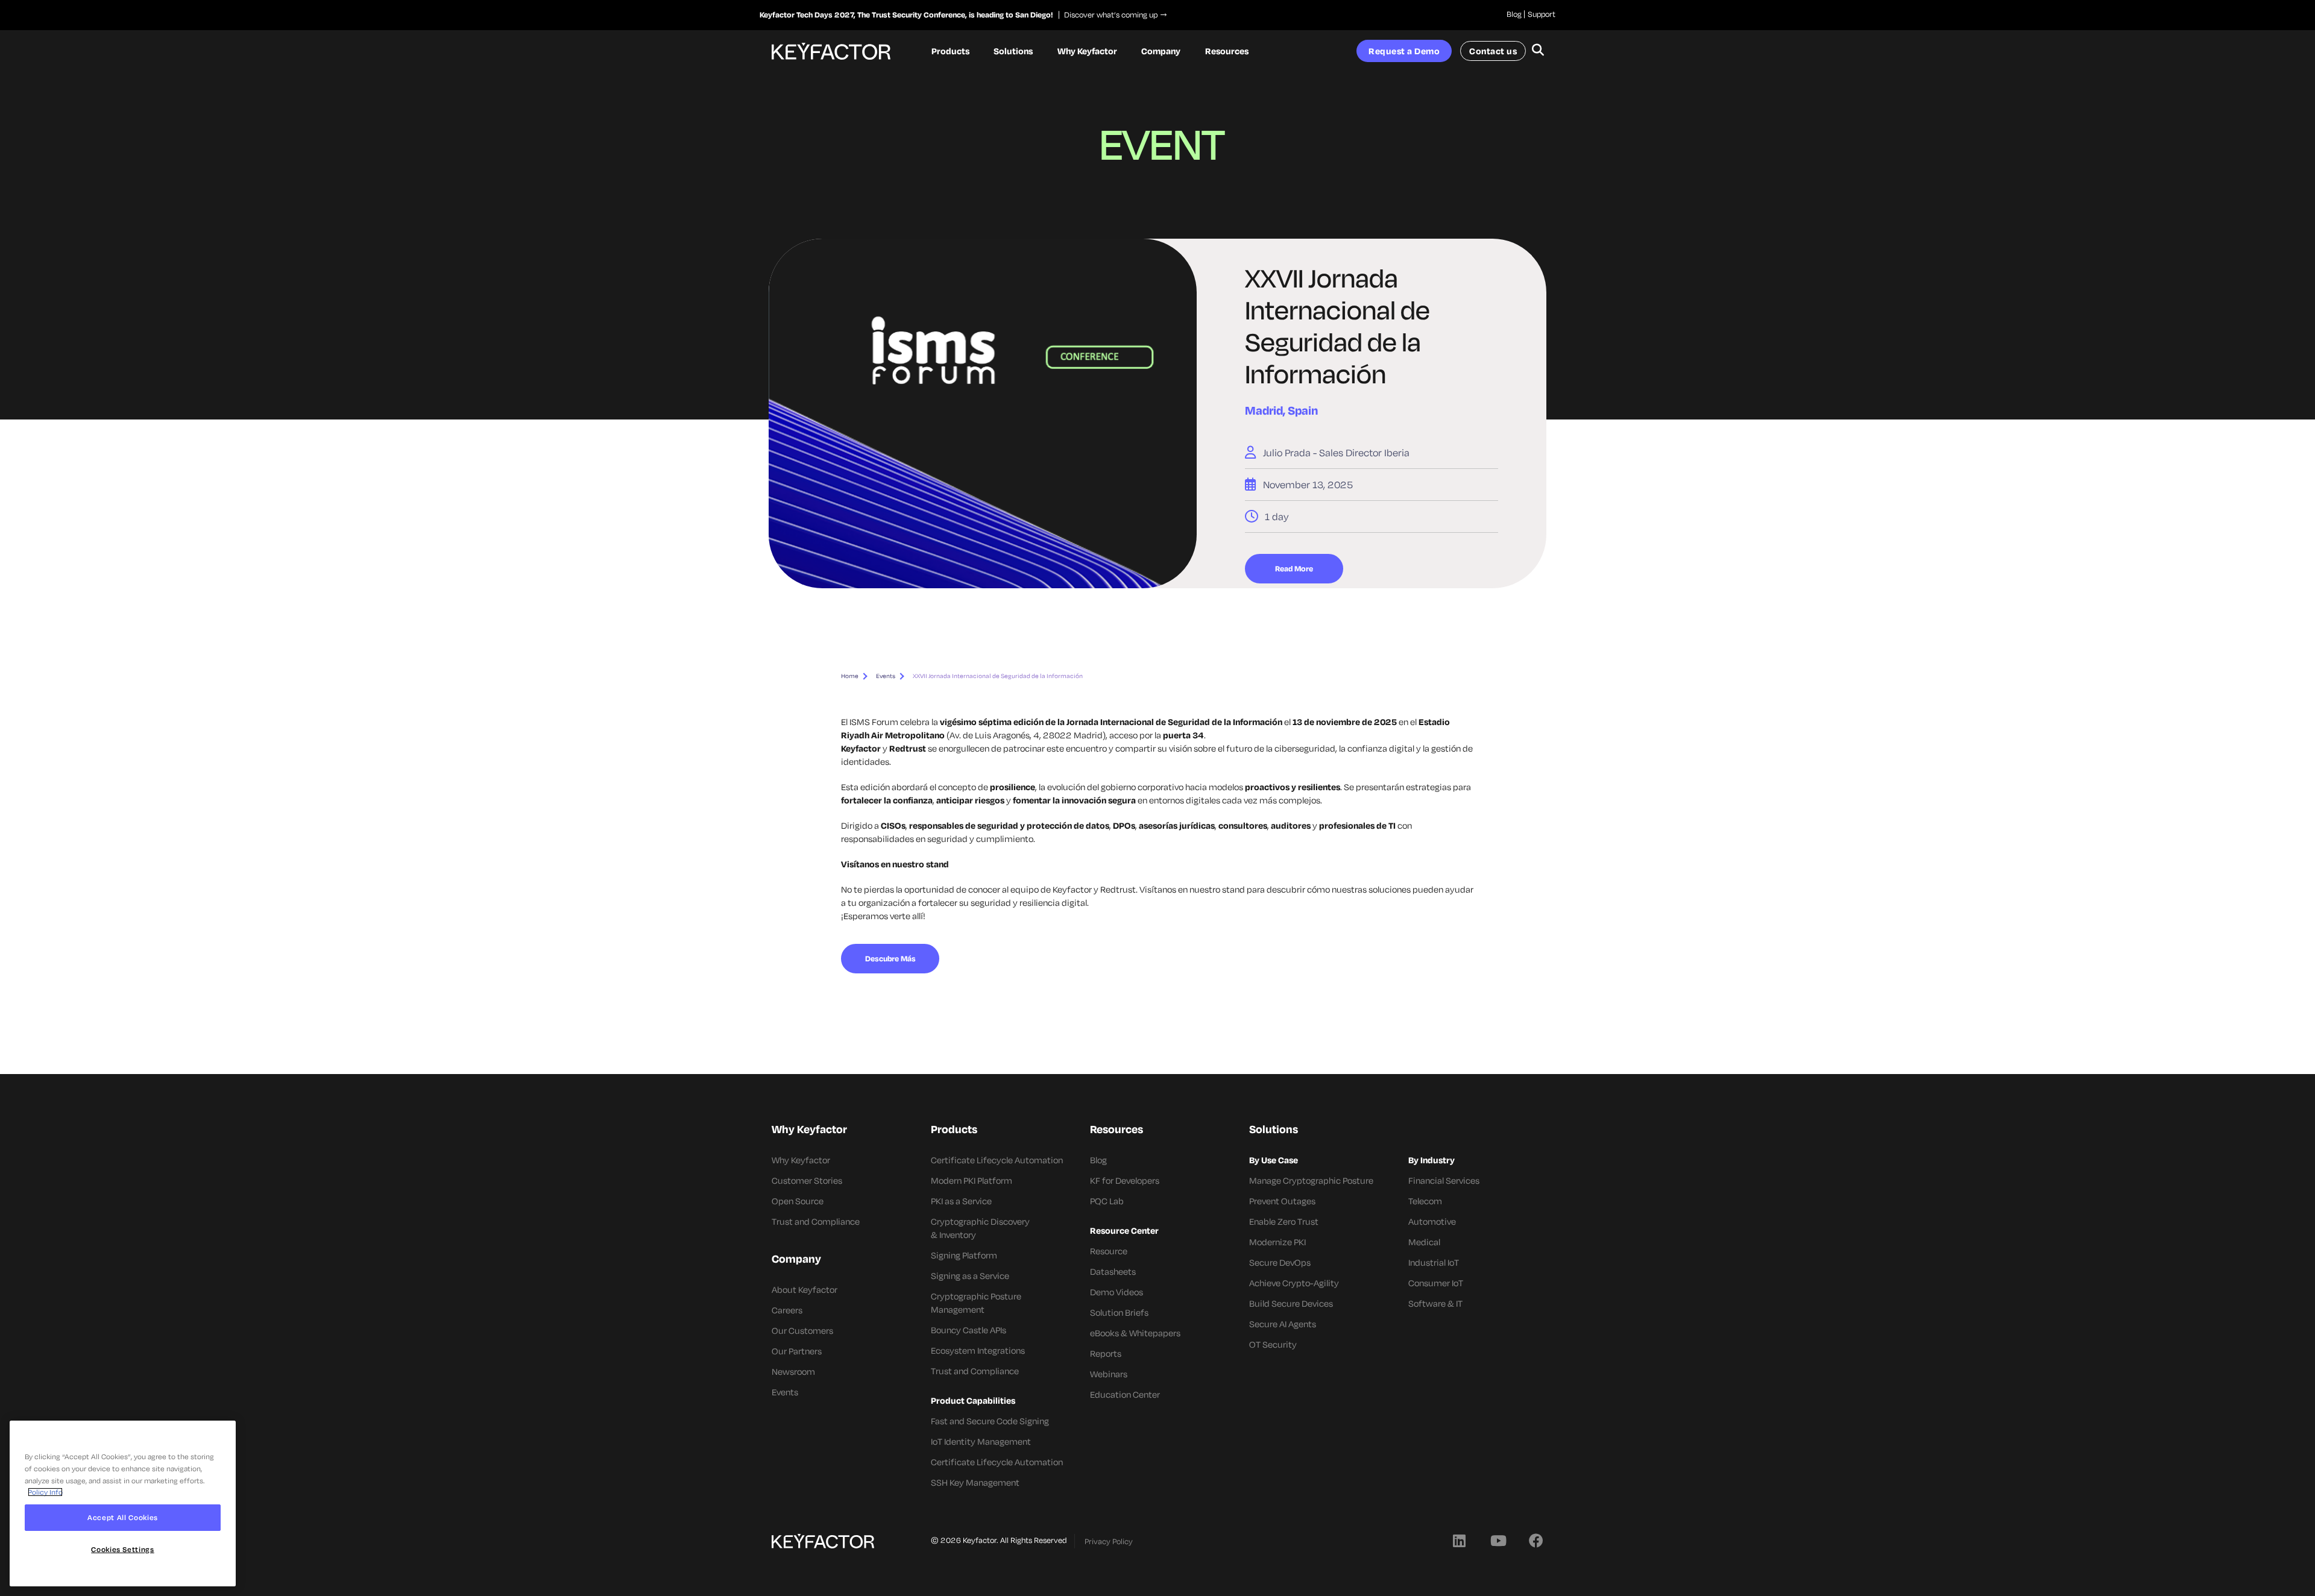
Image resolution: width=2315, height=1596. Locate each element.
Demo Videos (1117, 1292)
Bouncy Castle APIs (969, 1330)
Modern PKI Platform (972, 1180)
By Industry (1432, 1160)
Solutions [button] (1013, 51)
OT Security (1273, 1344)
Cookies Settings (123, 1549)
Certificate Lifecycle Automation (997, 1160)
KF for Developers (1125, 1180)
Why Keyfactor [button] (1087, 51)
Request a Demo (1404, 51)
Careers (787, 1310)
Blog (1514, 14)
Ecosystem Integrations (978, 1350)
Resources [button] (1227, 51)
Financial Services (1444, 1180)
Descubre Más (890, 958)
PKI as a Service (961, 1201)
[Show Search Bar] (1538, 51)
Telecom (1425, 1201)
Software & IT (1435, 1303)
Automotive (1432, 1221)
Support (1542, 14)
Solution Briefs (1119, 1312)
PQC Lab (1107, 1201)
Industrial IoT (1434, 1262)
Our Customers (802, 1331)
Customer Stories (807, 1180)
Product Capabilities (973, 1400)
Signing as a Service (970, 1276)
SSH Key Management (975, 1482)
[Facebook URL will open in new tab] (1536, 1540)
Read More (1294, 568)
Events (886, 676)
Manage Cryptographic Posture (1311, 1180)
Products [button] (950, 51)
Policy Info (45, 1492)
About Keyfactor (805, 1290)
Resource (1109, 1251)
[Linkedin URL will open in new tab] (1459, 1540)
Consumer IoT (1436, 1283)
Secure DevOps (1280, 1262)
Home (850, 676)
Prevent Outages (1282, 1201)
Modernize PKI (1277, 1242)
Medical (1424, 1242)
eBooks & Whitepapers (1135, 1333)
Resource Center (1124, 1230)
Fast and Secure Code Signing (990, 1421)
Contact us (1493, 51)
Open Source (798, 1201)
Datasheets (1113, 1271)
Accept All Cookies (123, 1517)
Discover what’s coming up (1108, 14)
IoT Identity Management (981, 1441)
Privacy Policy (1109, 1541)
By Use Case (1274, 1160)
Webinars (1109, 1374)
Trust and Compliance (816, 1221)
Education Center (1125, 1394)
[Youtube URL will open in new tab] (1498, 1540)
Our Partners (797, 1351)
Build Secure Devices (1291, 1303)
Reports (1106, 1353)
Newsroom (793, 1371)
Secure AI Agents (1283, 1324)
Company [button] (1161, 51)
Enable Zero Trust (1284, 1221)
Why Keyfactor (801, 1160)
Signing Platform (964, 1255)
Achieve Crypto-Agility (1294, 1283)
